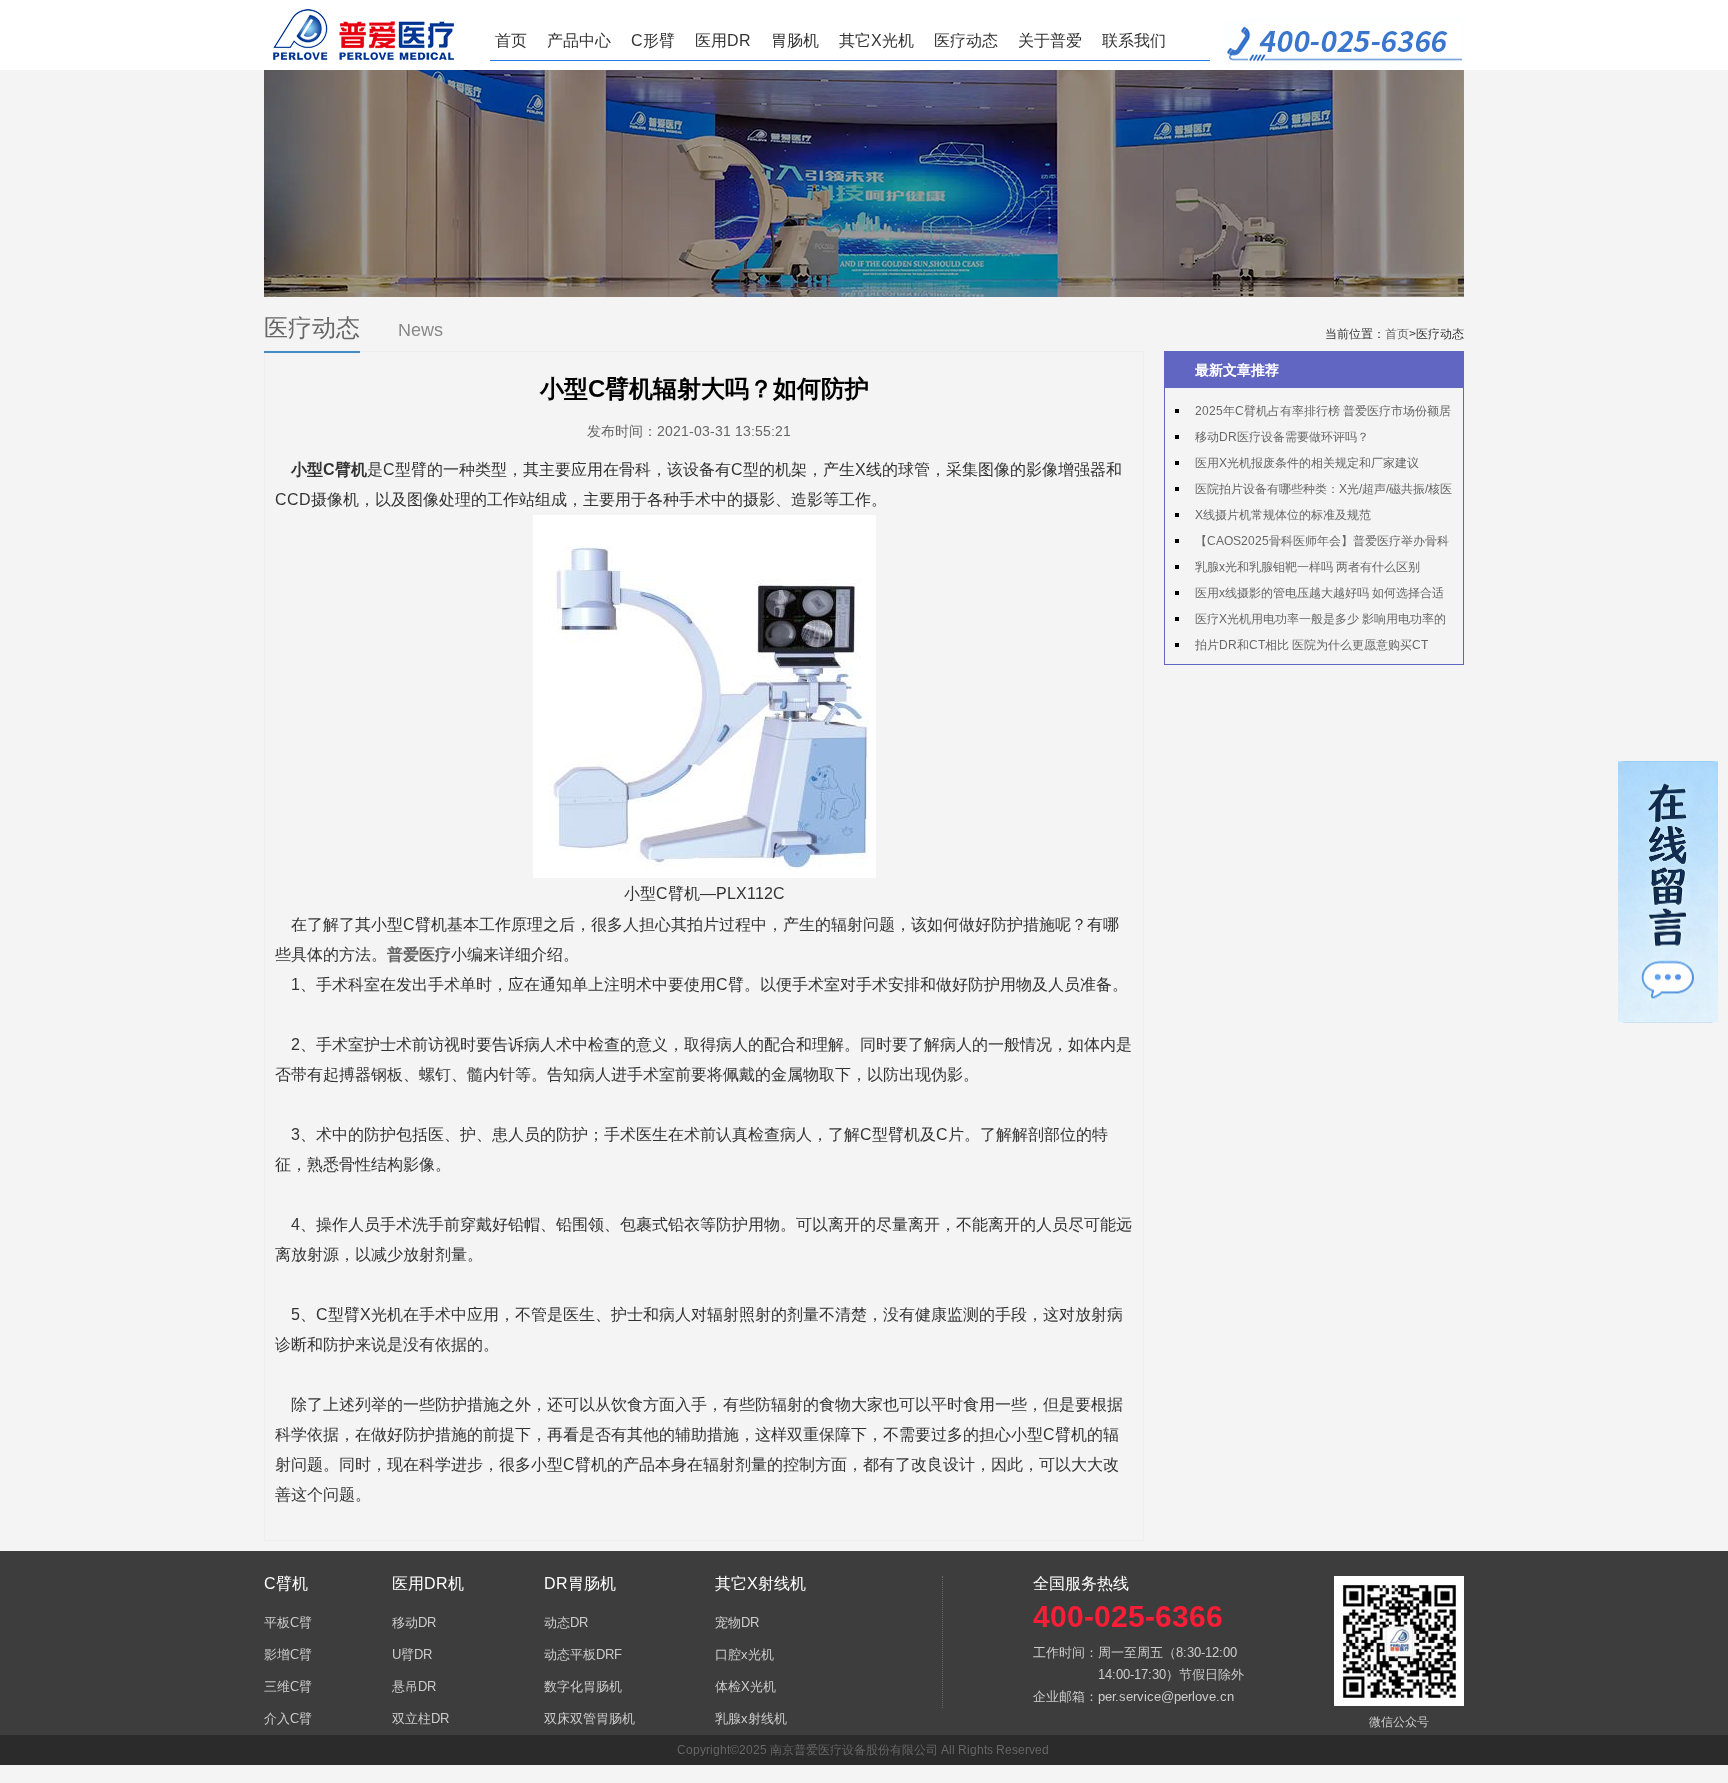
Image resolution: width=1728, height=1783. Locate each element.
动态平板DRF (583, 1654)
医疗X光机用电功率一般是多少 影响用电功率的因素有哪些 (1310, 622)
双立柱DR (420, 1718)
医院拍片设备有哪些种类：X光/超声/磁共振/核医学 (1313, 492)
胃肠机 (795, 40)
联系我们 (1134, 40)
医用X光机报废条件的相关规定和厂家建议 (1307, 463)
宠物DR (737, 1622)
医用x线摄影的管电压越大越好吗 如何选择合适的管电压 (1309, 596)
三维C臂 (288, 1686)
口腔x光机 (744, 1654)
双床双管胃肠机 (589, 1718)
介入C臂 (288, 1718)
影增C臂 (288, 1654)
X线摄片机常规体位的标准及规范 (1283, 515)
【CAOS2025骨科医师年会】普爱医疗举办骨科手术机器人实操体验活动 (1312, 544)
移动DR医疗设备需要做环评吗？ (1282, 437)
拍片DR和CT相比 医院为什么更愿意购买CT (1311, 645)
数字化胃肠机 (583, 1686)
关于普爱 (1050, 40)
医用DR (723, 40)
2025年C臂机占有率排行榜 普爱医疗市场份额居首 (1313, 414)
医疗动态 (966, 40)
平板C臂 (288, 1622)
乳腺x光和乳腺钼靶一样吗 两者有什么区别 (1307, 567)
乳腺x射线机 (751, 1718)
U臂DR (412, 1654)
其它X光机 (876, 40)
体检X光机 (745, 1686)
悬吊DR (414, 1686)
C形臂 (653, 40)
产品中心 (579, 40)
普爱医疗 (419, 954)
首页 (511, 40)
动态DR (566, 1622)
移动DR (414, 1622)
